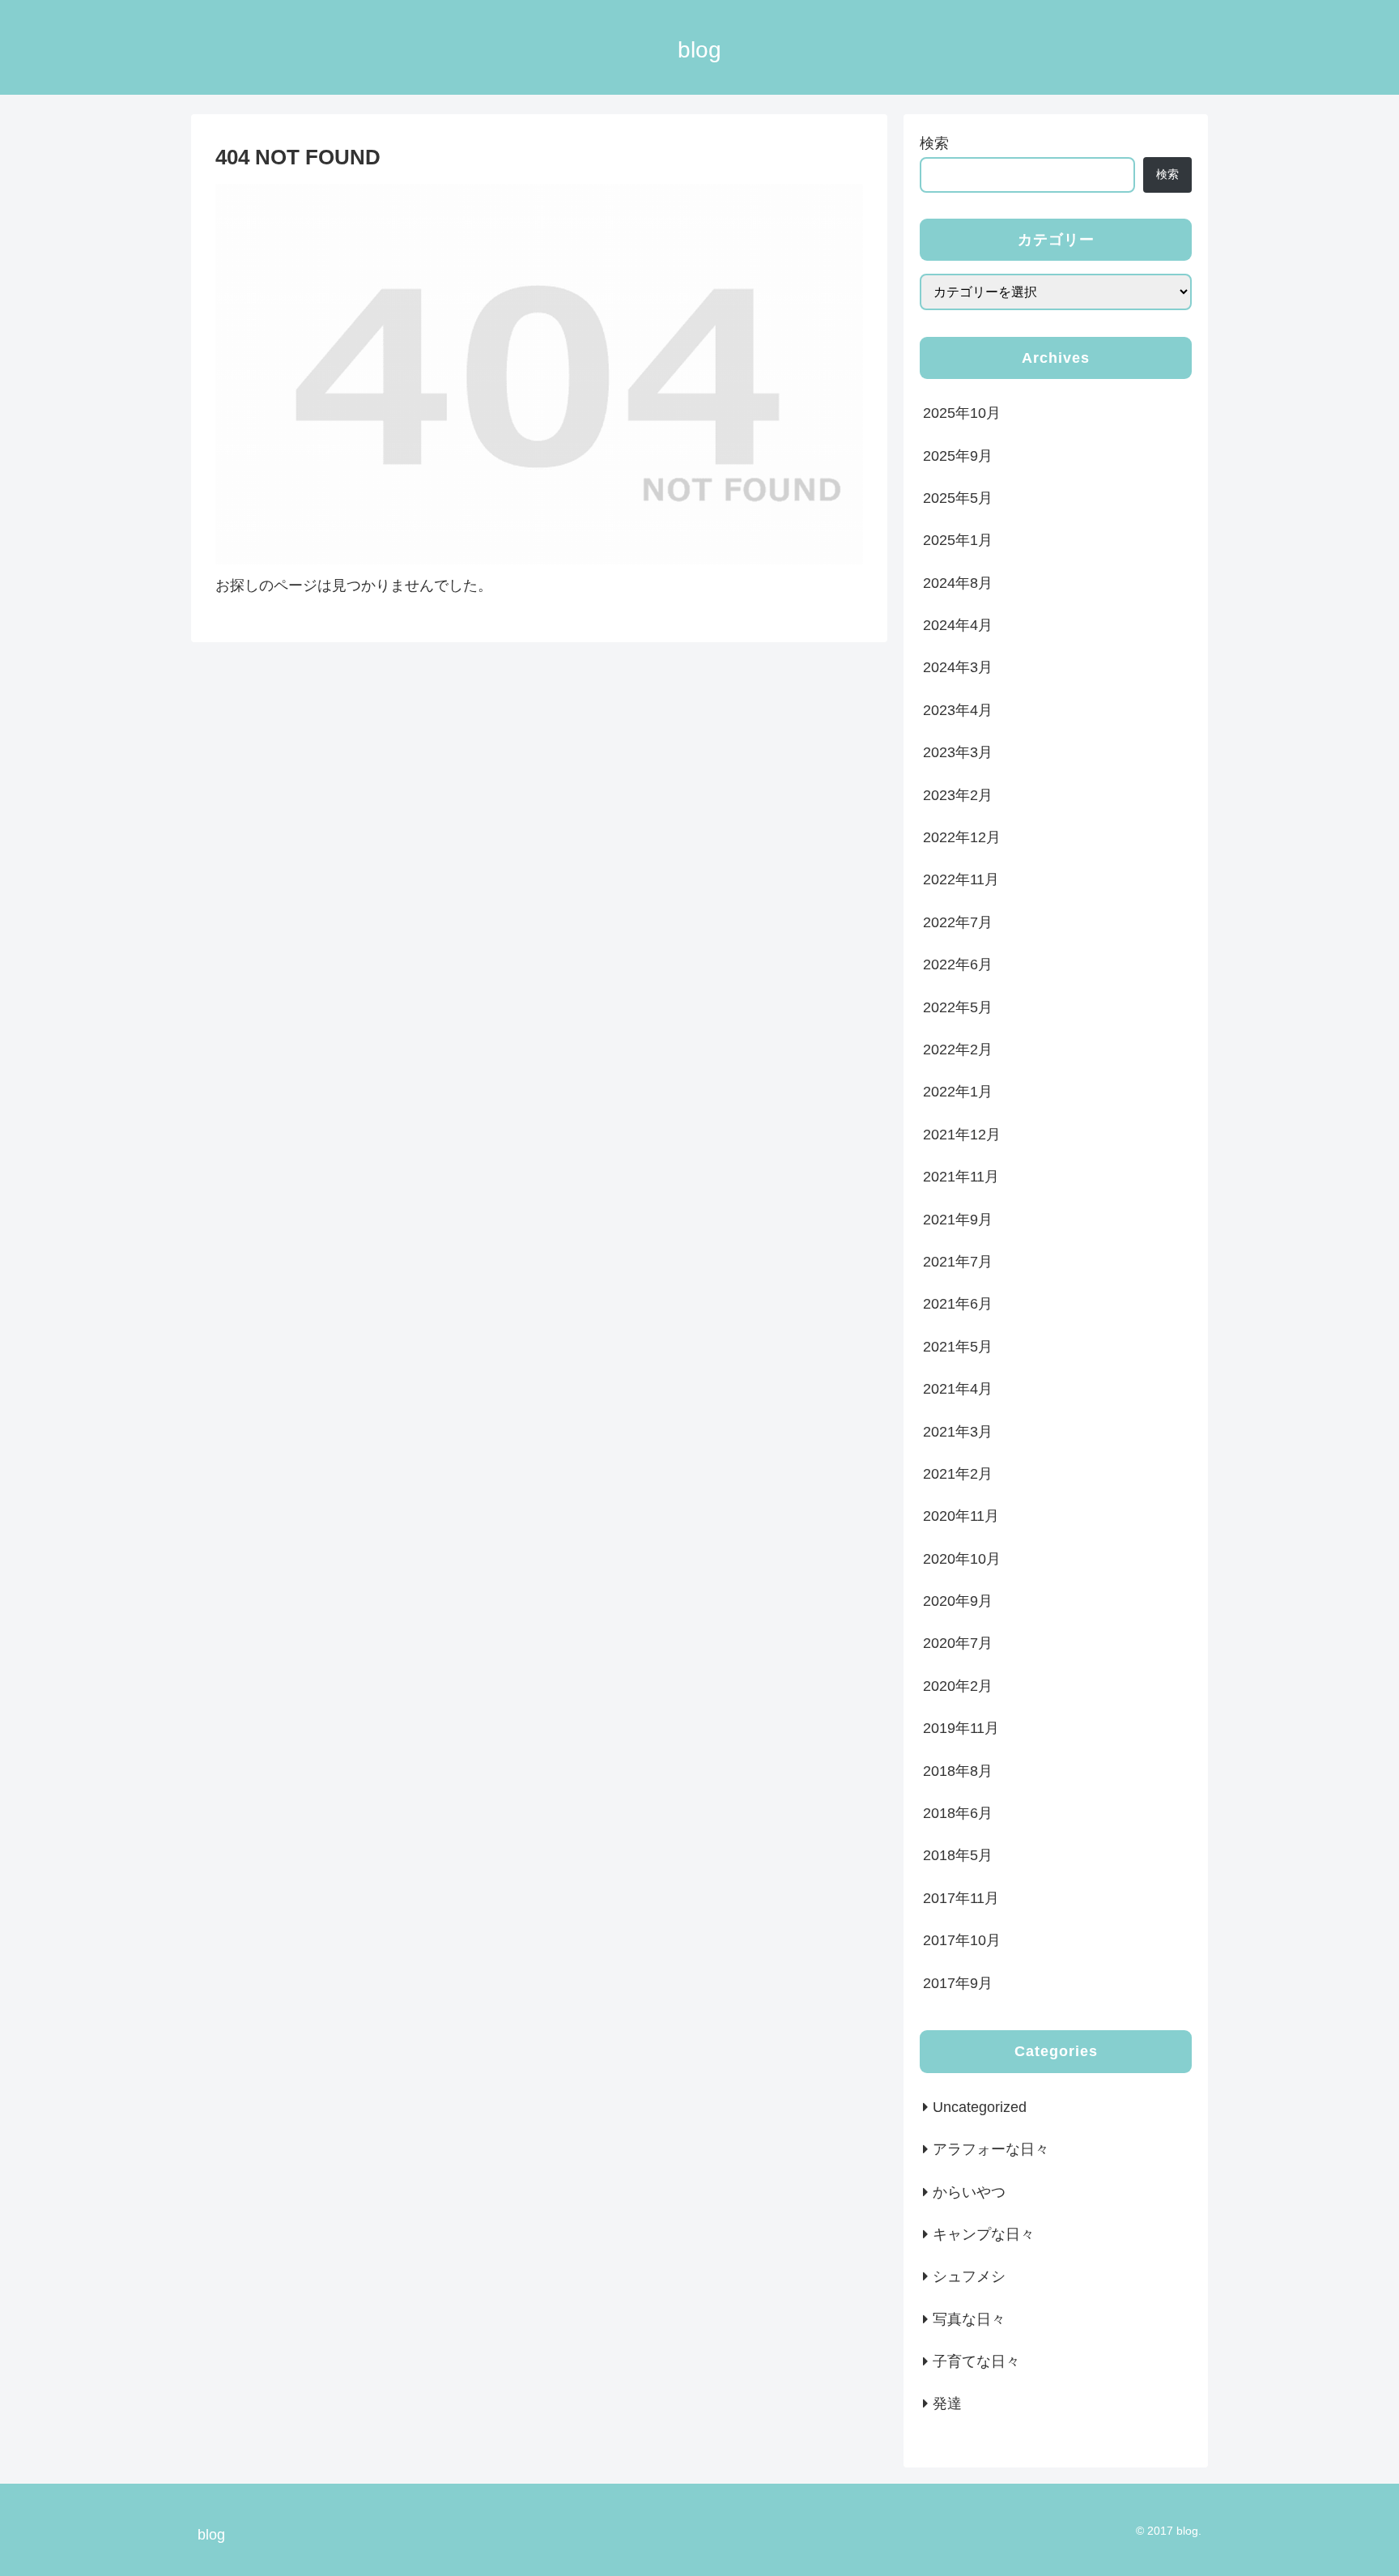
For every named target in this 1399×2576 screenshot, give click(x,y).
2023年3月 (958, 752)
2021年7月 (958, 1262)
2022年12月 (962, 837)
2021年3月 (958, 1432)
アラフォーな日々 (991, 2149)
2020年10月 (962, 1559)
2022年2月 (958, 1050)
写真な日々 (969, 2319)
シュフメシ (969, 2276)
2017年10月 (962, 1940)
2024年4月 (958, 625)
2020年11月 (961, 1516)
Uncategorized (980, 2107)
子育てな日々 (976, 2361)
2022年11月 (961, 879)
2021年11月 (961, 1177)
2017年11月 (961, 1898)
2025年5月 (958, 498)
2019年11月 (961, 1728)
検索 (934, 143)
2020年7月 (958, 1643)
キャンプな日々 (984, 2234)
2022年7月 (958, 922)
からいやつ (969, 2192)
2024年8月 (958, 583)
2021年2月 (958, 1474)
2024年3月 (958, 667)
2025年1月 (958, 540)
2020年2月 (958, 1686)
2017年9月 (958, 1983)
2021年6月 (958, 1304)
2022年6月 (958, 964)
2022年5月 (958, 1007)
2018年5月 (958, 1855)
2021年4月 (958, 1389)
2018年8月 (958, 1771)
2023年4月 (958, 710)
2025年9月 (958, 456)
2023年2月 (958, 795)
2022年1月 (958, 1092)
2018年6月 (958, 1813)
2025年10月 (962, 413)
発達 (947, 2404)
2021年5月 (958, 1347)
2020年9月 (958, 1601)
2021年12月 (962, 1135)
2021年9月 (958, 1220)
